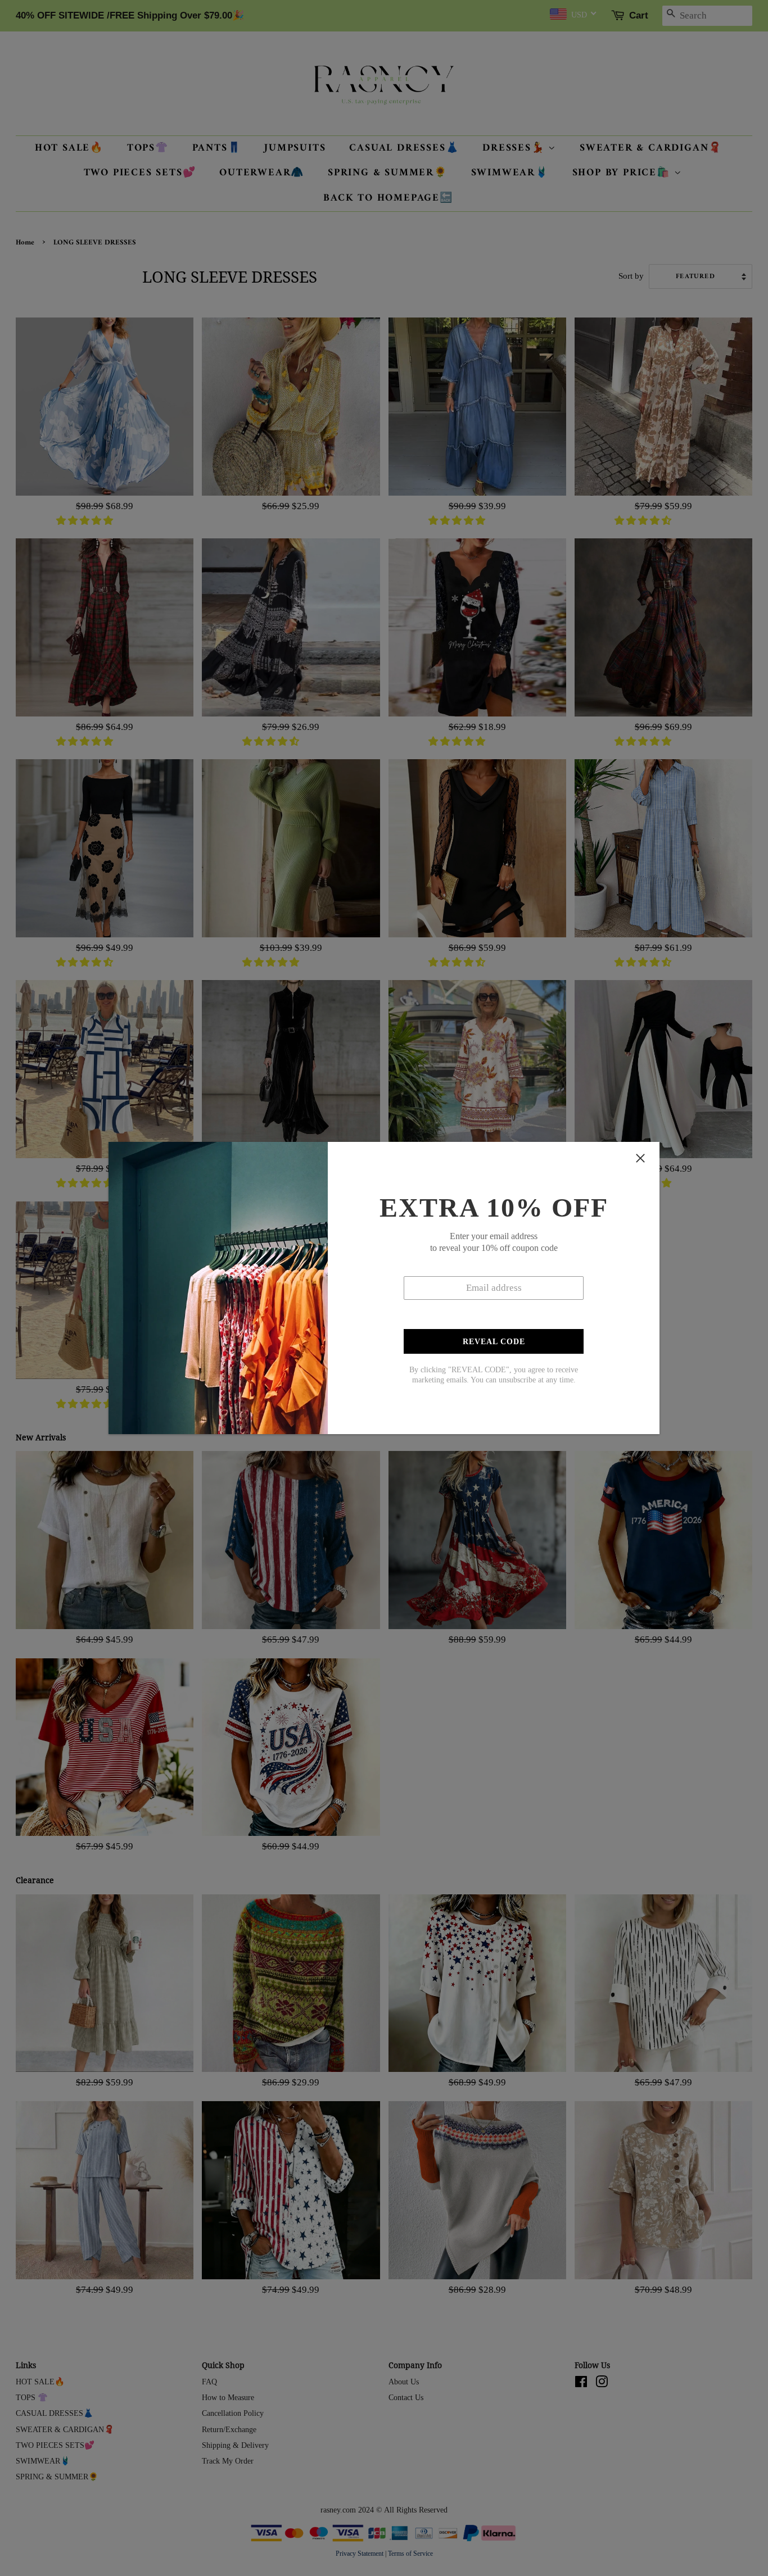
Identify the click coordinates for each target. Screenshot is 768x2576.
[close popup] (640, 1158)
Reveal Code (494, 1342)
